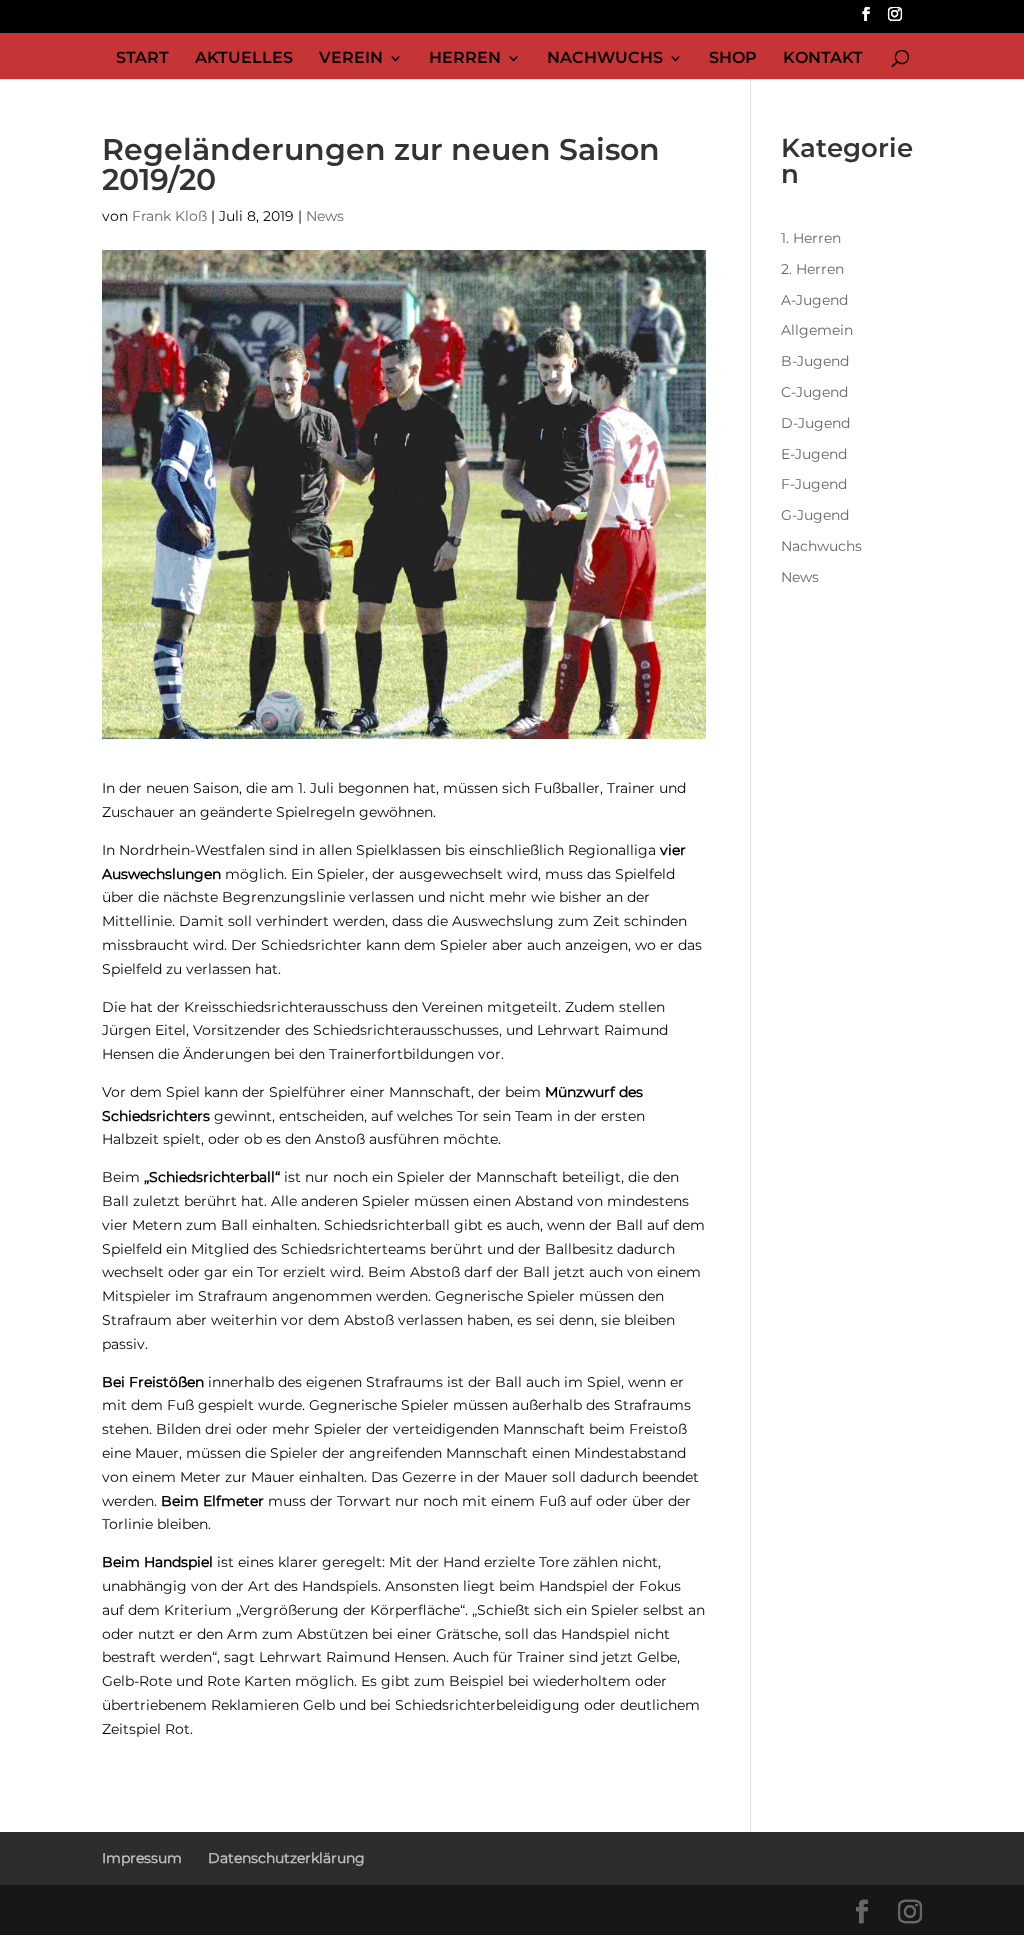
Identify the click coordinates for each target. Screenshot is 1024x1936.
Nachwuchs (605, 59)
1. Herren (811, 238)
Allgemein (817, 330)
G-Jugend (815, 515)
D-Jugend (815, 423)
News (325, 216)
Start (142, 59)
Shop (733, 59)
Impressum (142, 1858)
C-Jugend (814, 392)
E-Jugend (814, 454)
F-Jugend (814, 484)
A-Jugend (814, 300)
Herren (465, 59)
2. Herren (812, 269)
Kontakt (823, 59)
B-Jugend (815, 361)
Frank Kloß (169, 216)
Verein (351, 59)
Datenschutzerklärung (286, 1858)
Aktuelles (244, 59)
